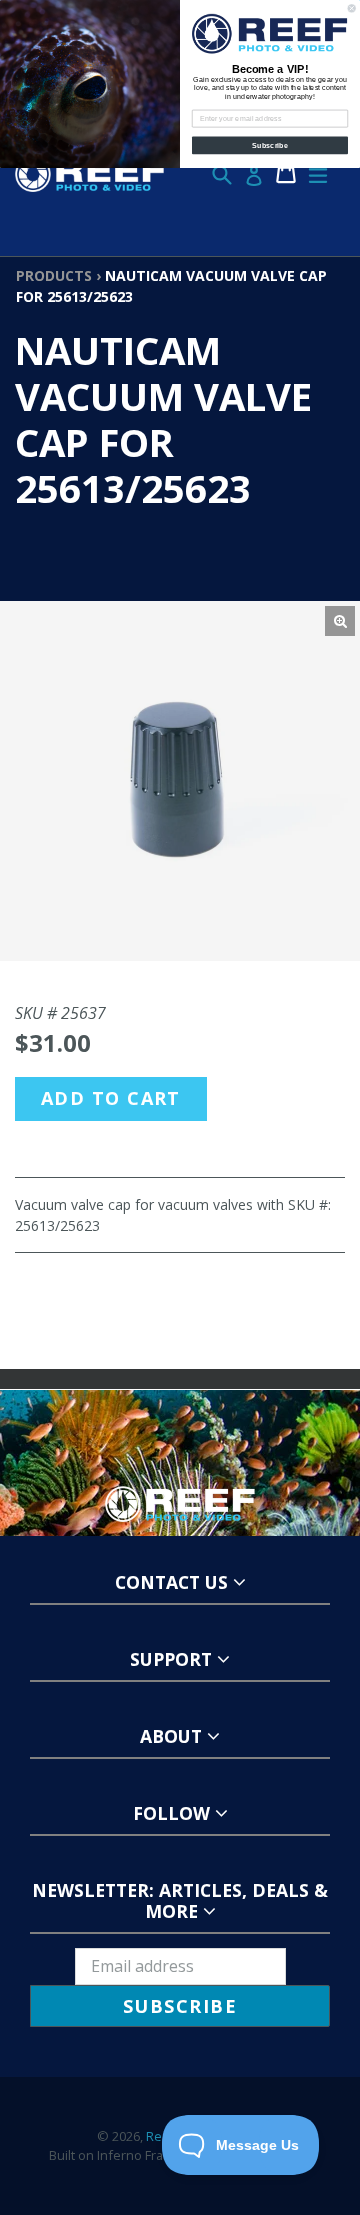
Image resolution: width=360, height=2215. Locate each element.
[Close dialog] (351, 8)
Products (54, 275)
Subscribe (270, 145)
